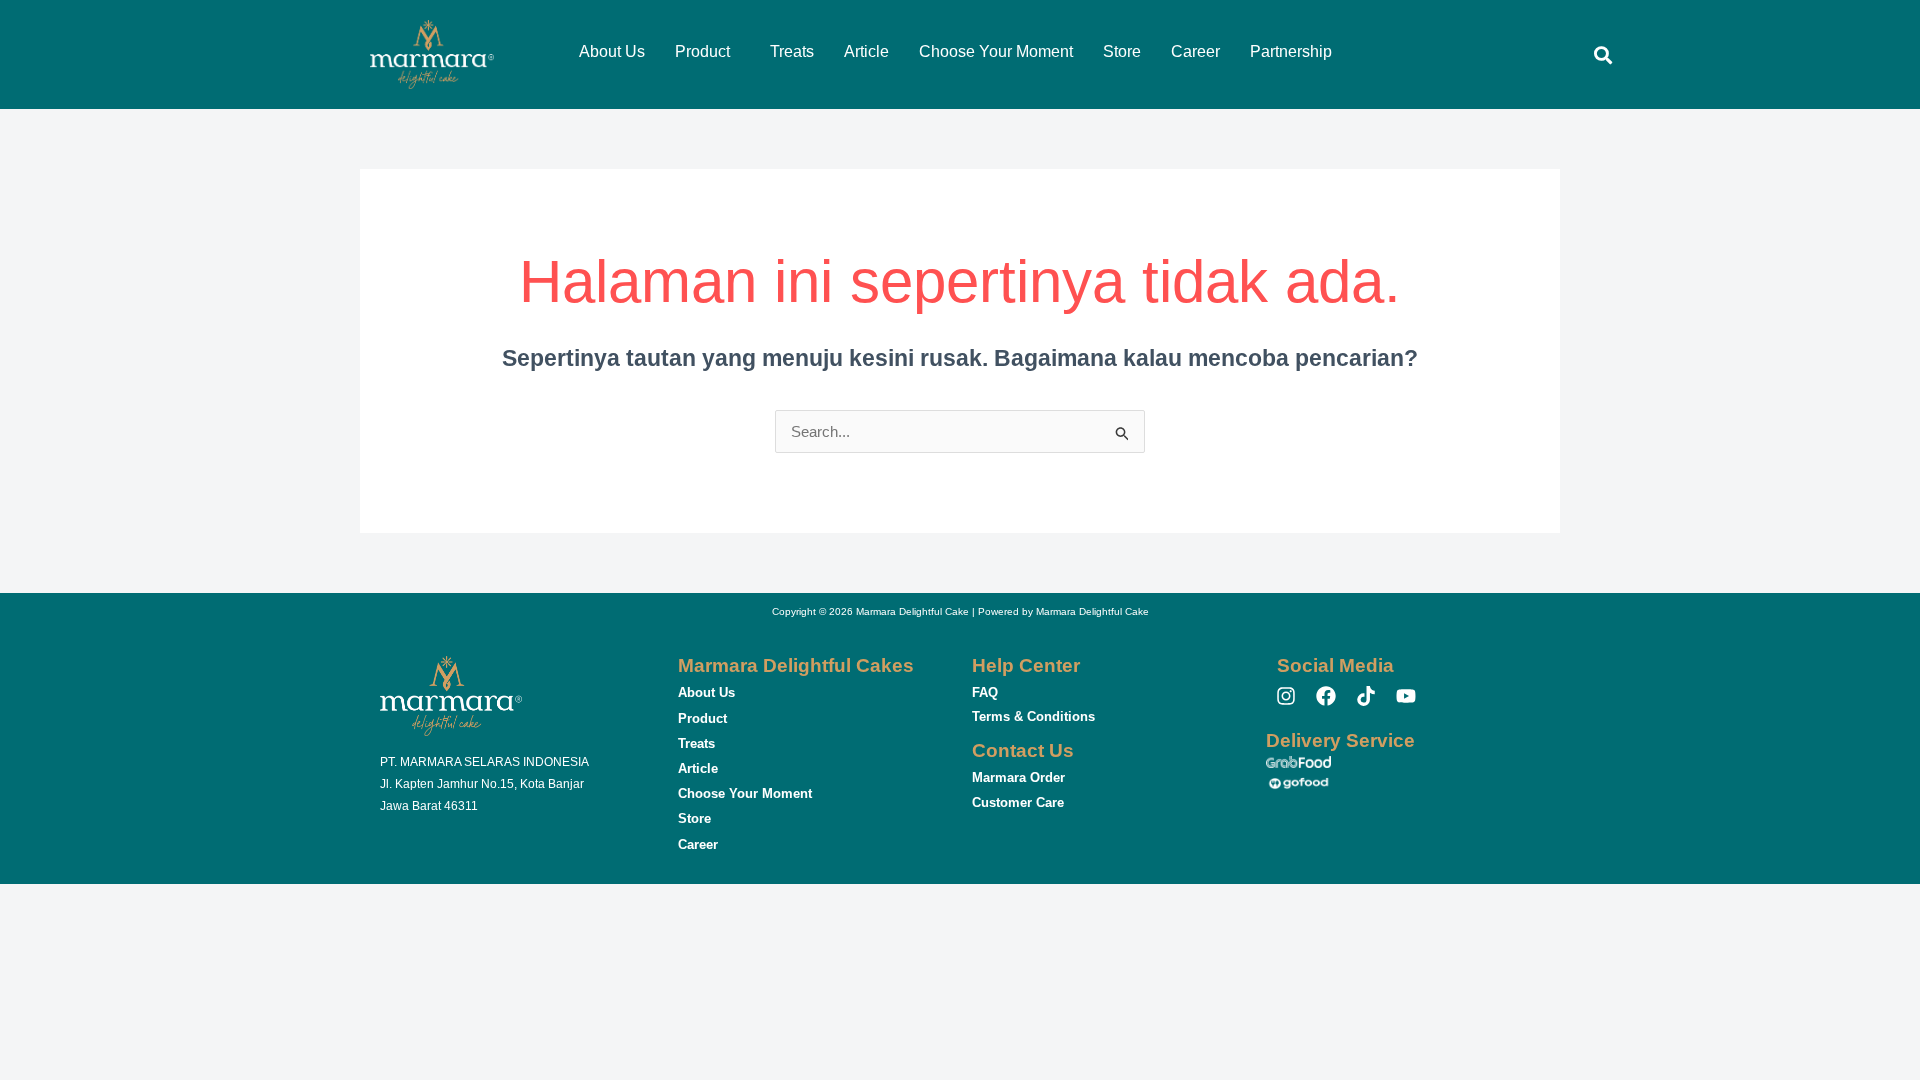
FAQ (985, 692)
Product (702, 51)
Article (866, 51)
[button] (707, 52)
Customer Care (1018, 802)
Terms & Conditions (1033, 716)
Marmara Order (1018, 777)
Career (1195, 51)
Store (1122, 51)
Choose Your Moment (996, 51)
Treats (792, 51)
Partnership (1291, 51)
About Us (612, 51)
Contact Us (1023, 750)
